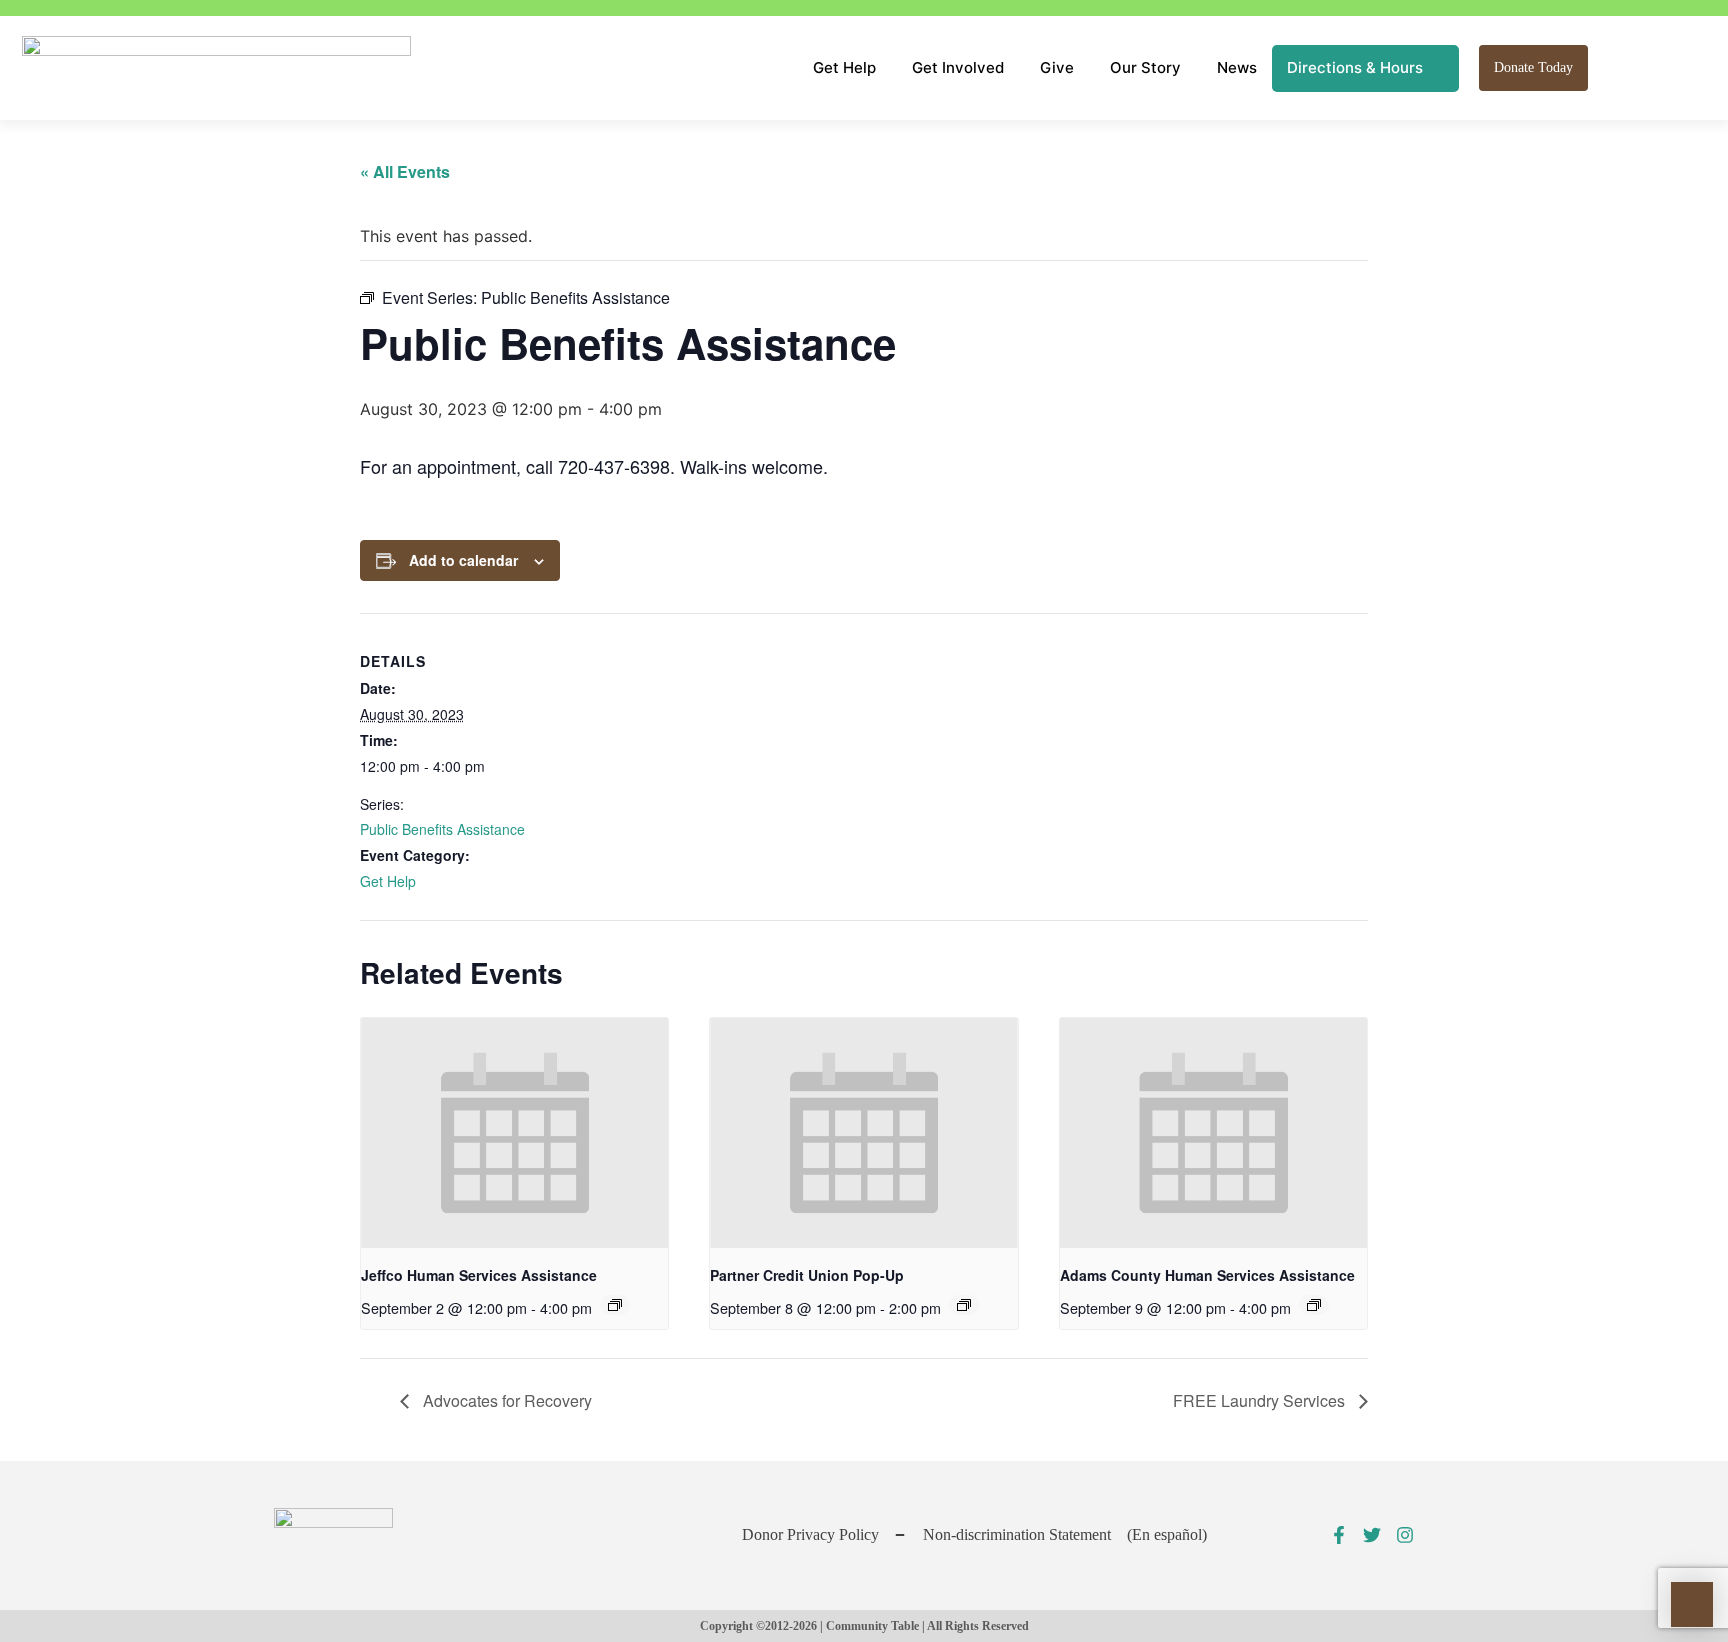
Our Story (1145, 67)
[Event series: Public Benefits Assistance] (615, 1305)
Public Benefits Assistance (442, 829)
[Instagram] (1405, 1535)
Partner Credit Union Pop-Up (807, 1275)
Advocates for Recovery (505, 1400)
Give (1057, 67)
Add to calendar (463, 560)
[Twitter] (1372, 1535)
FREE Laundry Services (1261, 1400)
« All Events (405, 171)
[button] (1613, 68)
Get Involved (958, 67)
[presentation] (514, 1133)
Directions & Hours (1355, 67)
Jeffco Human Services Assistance (479, 1275)
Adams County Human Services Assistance (1207, 1275)
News (1237, 67)
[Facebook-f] (1339, 1535)
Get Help (844, 67)
